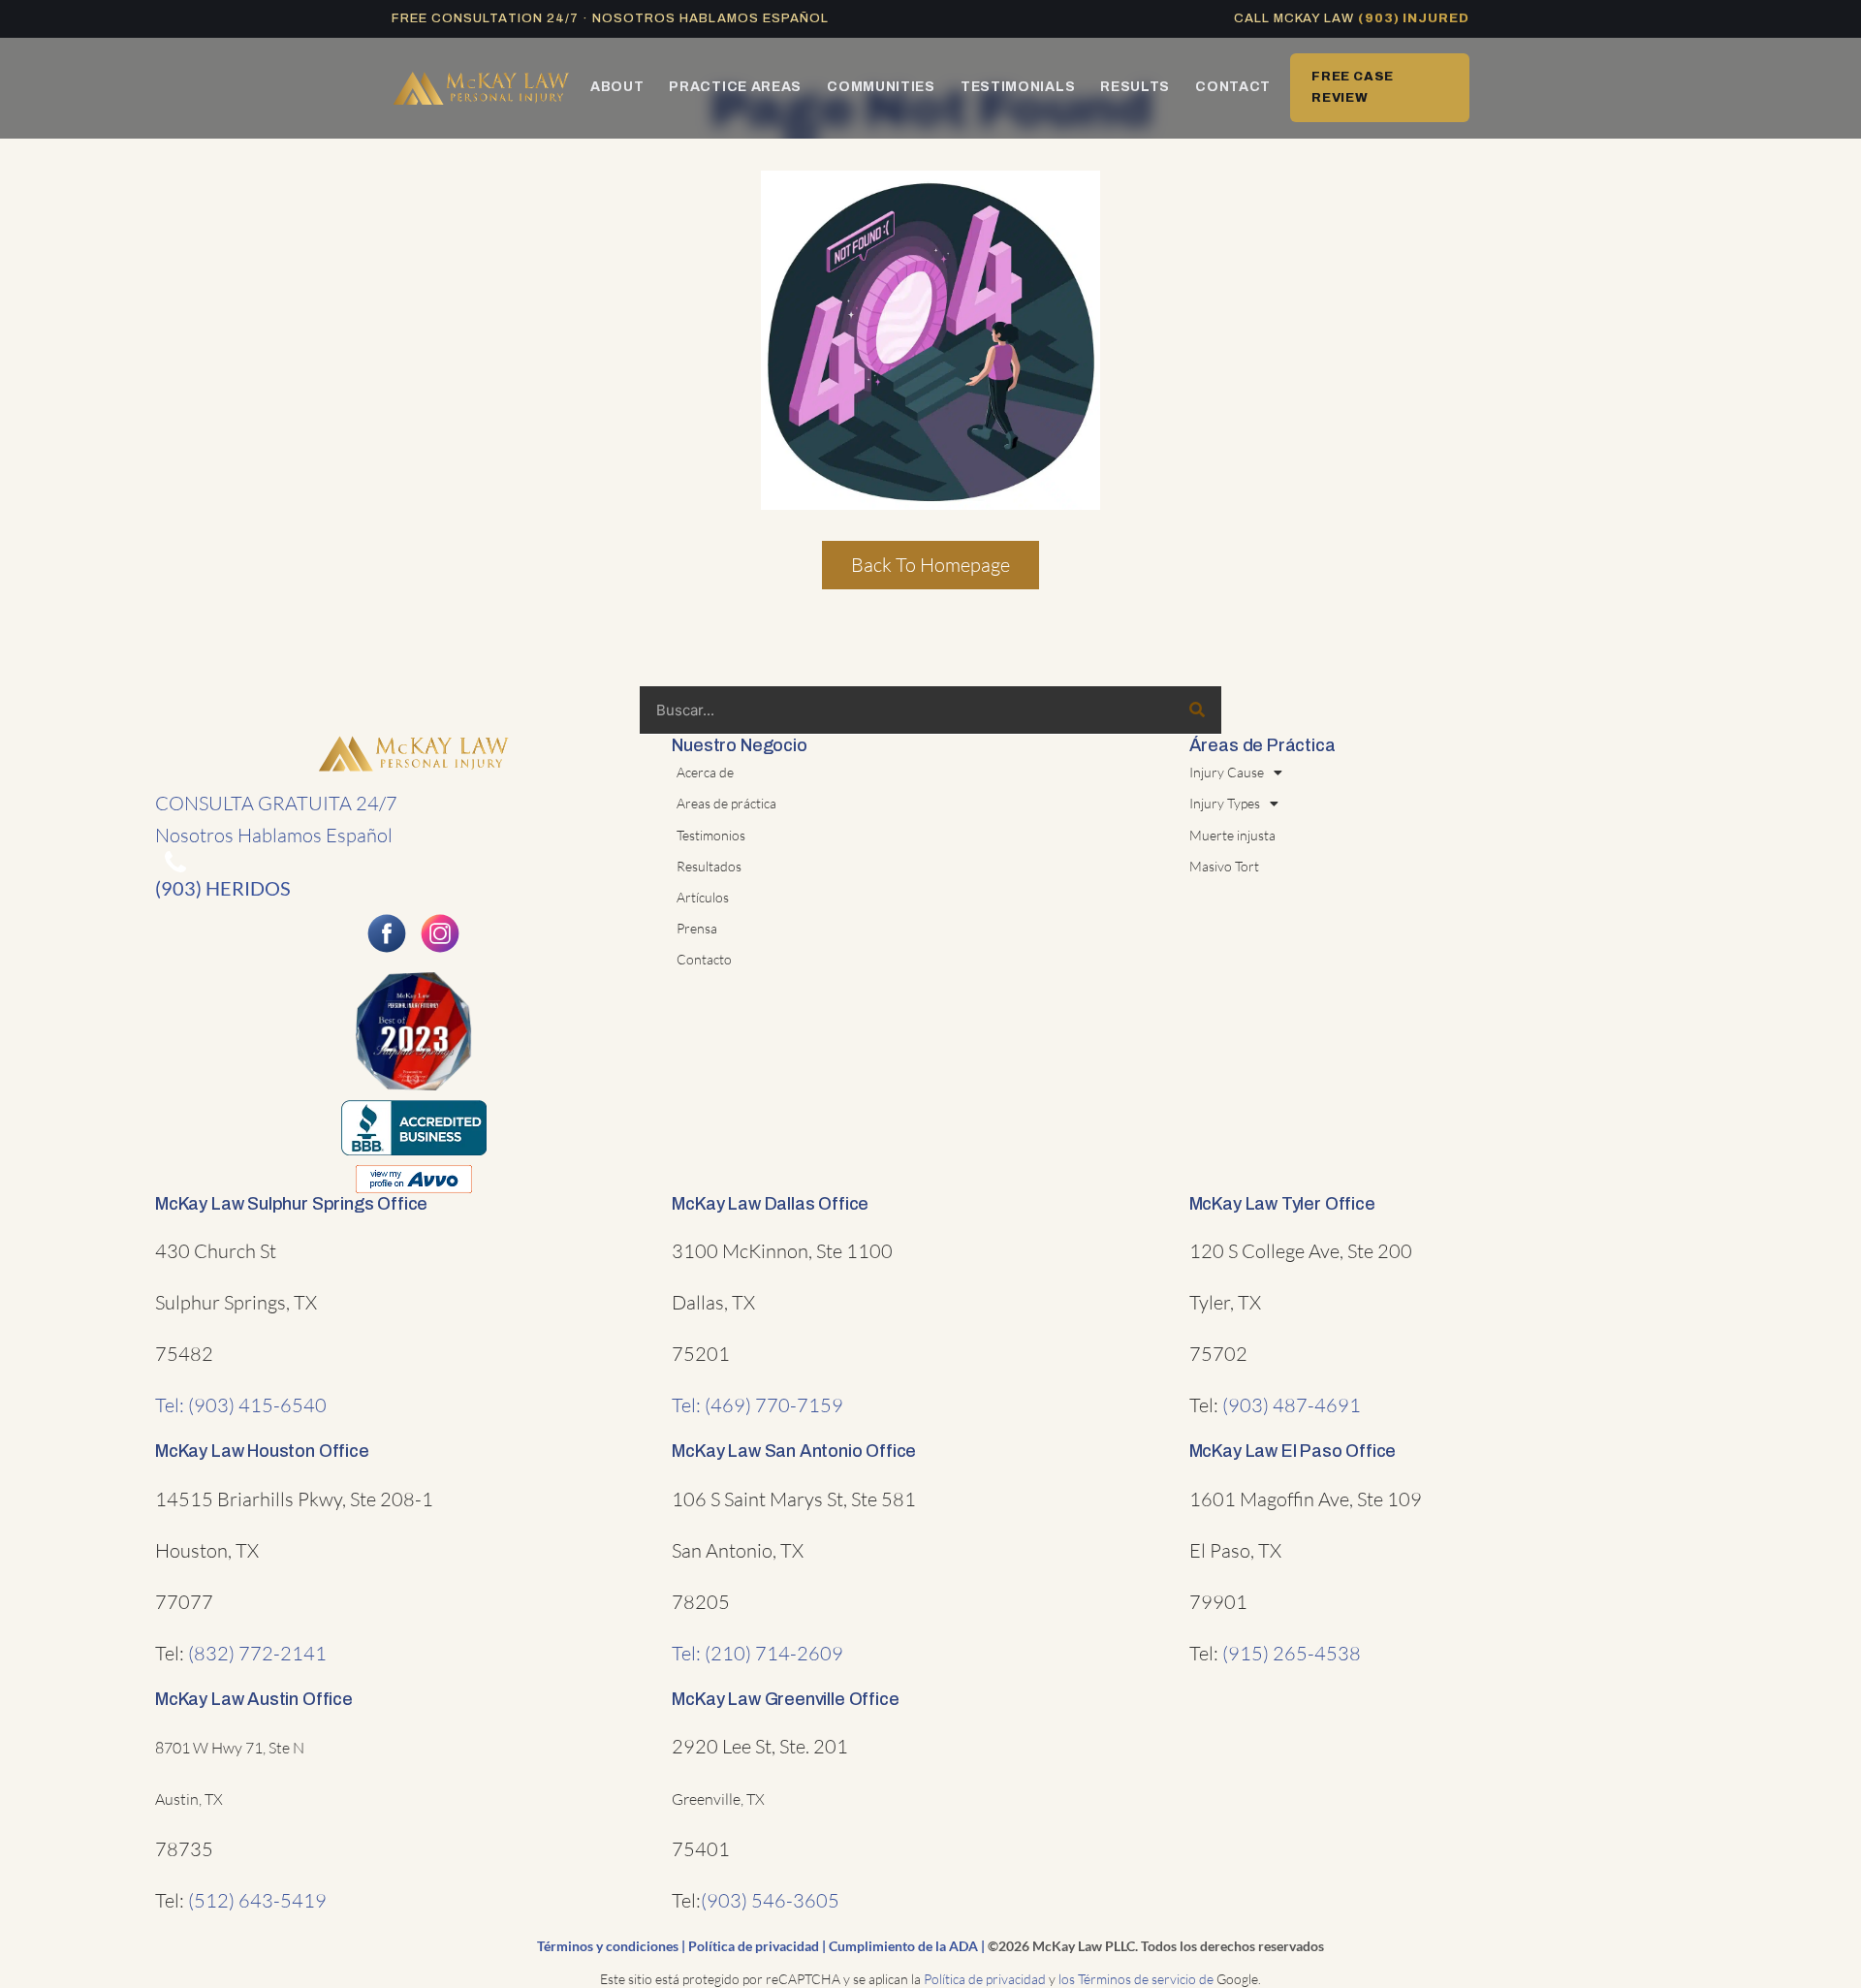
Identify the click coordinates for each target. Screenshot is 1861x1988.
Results (1135, 87)
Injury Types (1225, 803)
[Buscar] (1197, 710)
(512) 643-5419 (257, 1900)
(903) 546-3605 (770, 1900)
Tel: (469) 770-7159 (757, 1405)
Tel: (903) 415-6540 (241, 1405)
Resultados (709, 866)
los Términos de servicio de (1136, 1979)
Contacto (704, 959)
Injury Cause (1227, 772)
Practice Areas (735, 87)
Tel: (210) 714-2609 (757, 1653)
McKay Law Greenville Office (785, 1699)
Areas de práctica (726, 803)
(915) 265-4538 (1292, 1653)
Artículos (703, 897)
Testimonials (1018, 87)
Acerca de (705, 772)
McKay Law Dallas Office (770, 1204)
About (617, 87)
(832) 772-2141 (257, 1653)
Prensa (697, 928)
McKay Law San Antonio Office (794, 1451)
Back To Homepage (930, 565)
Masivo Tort (1224, 866)
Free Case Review (1353, 87)
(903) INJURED (1414, 18)
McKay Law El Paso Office (1293, 1451)
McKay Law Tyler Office (1282, 1204)
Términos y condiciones (608, 1946)
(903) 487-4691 (1292, 1405)
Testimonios (711, 835)
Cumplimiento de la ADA (903, 1946)
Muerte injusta (1232, 835)
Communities (881, 87)
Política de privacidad (754, 1946)
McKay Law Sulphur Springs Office (291, 1204)
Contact (1233, 87)
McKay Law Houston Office (262, 1451)
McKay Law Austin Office (254, 1699)
